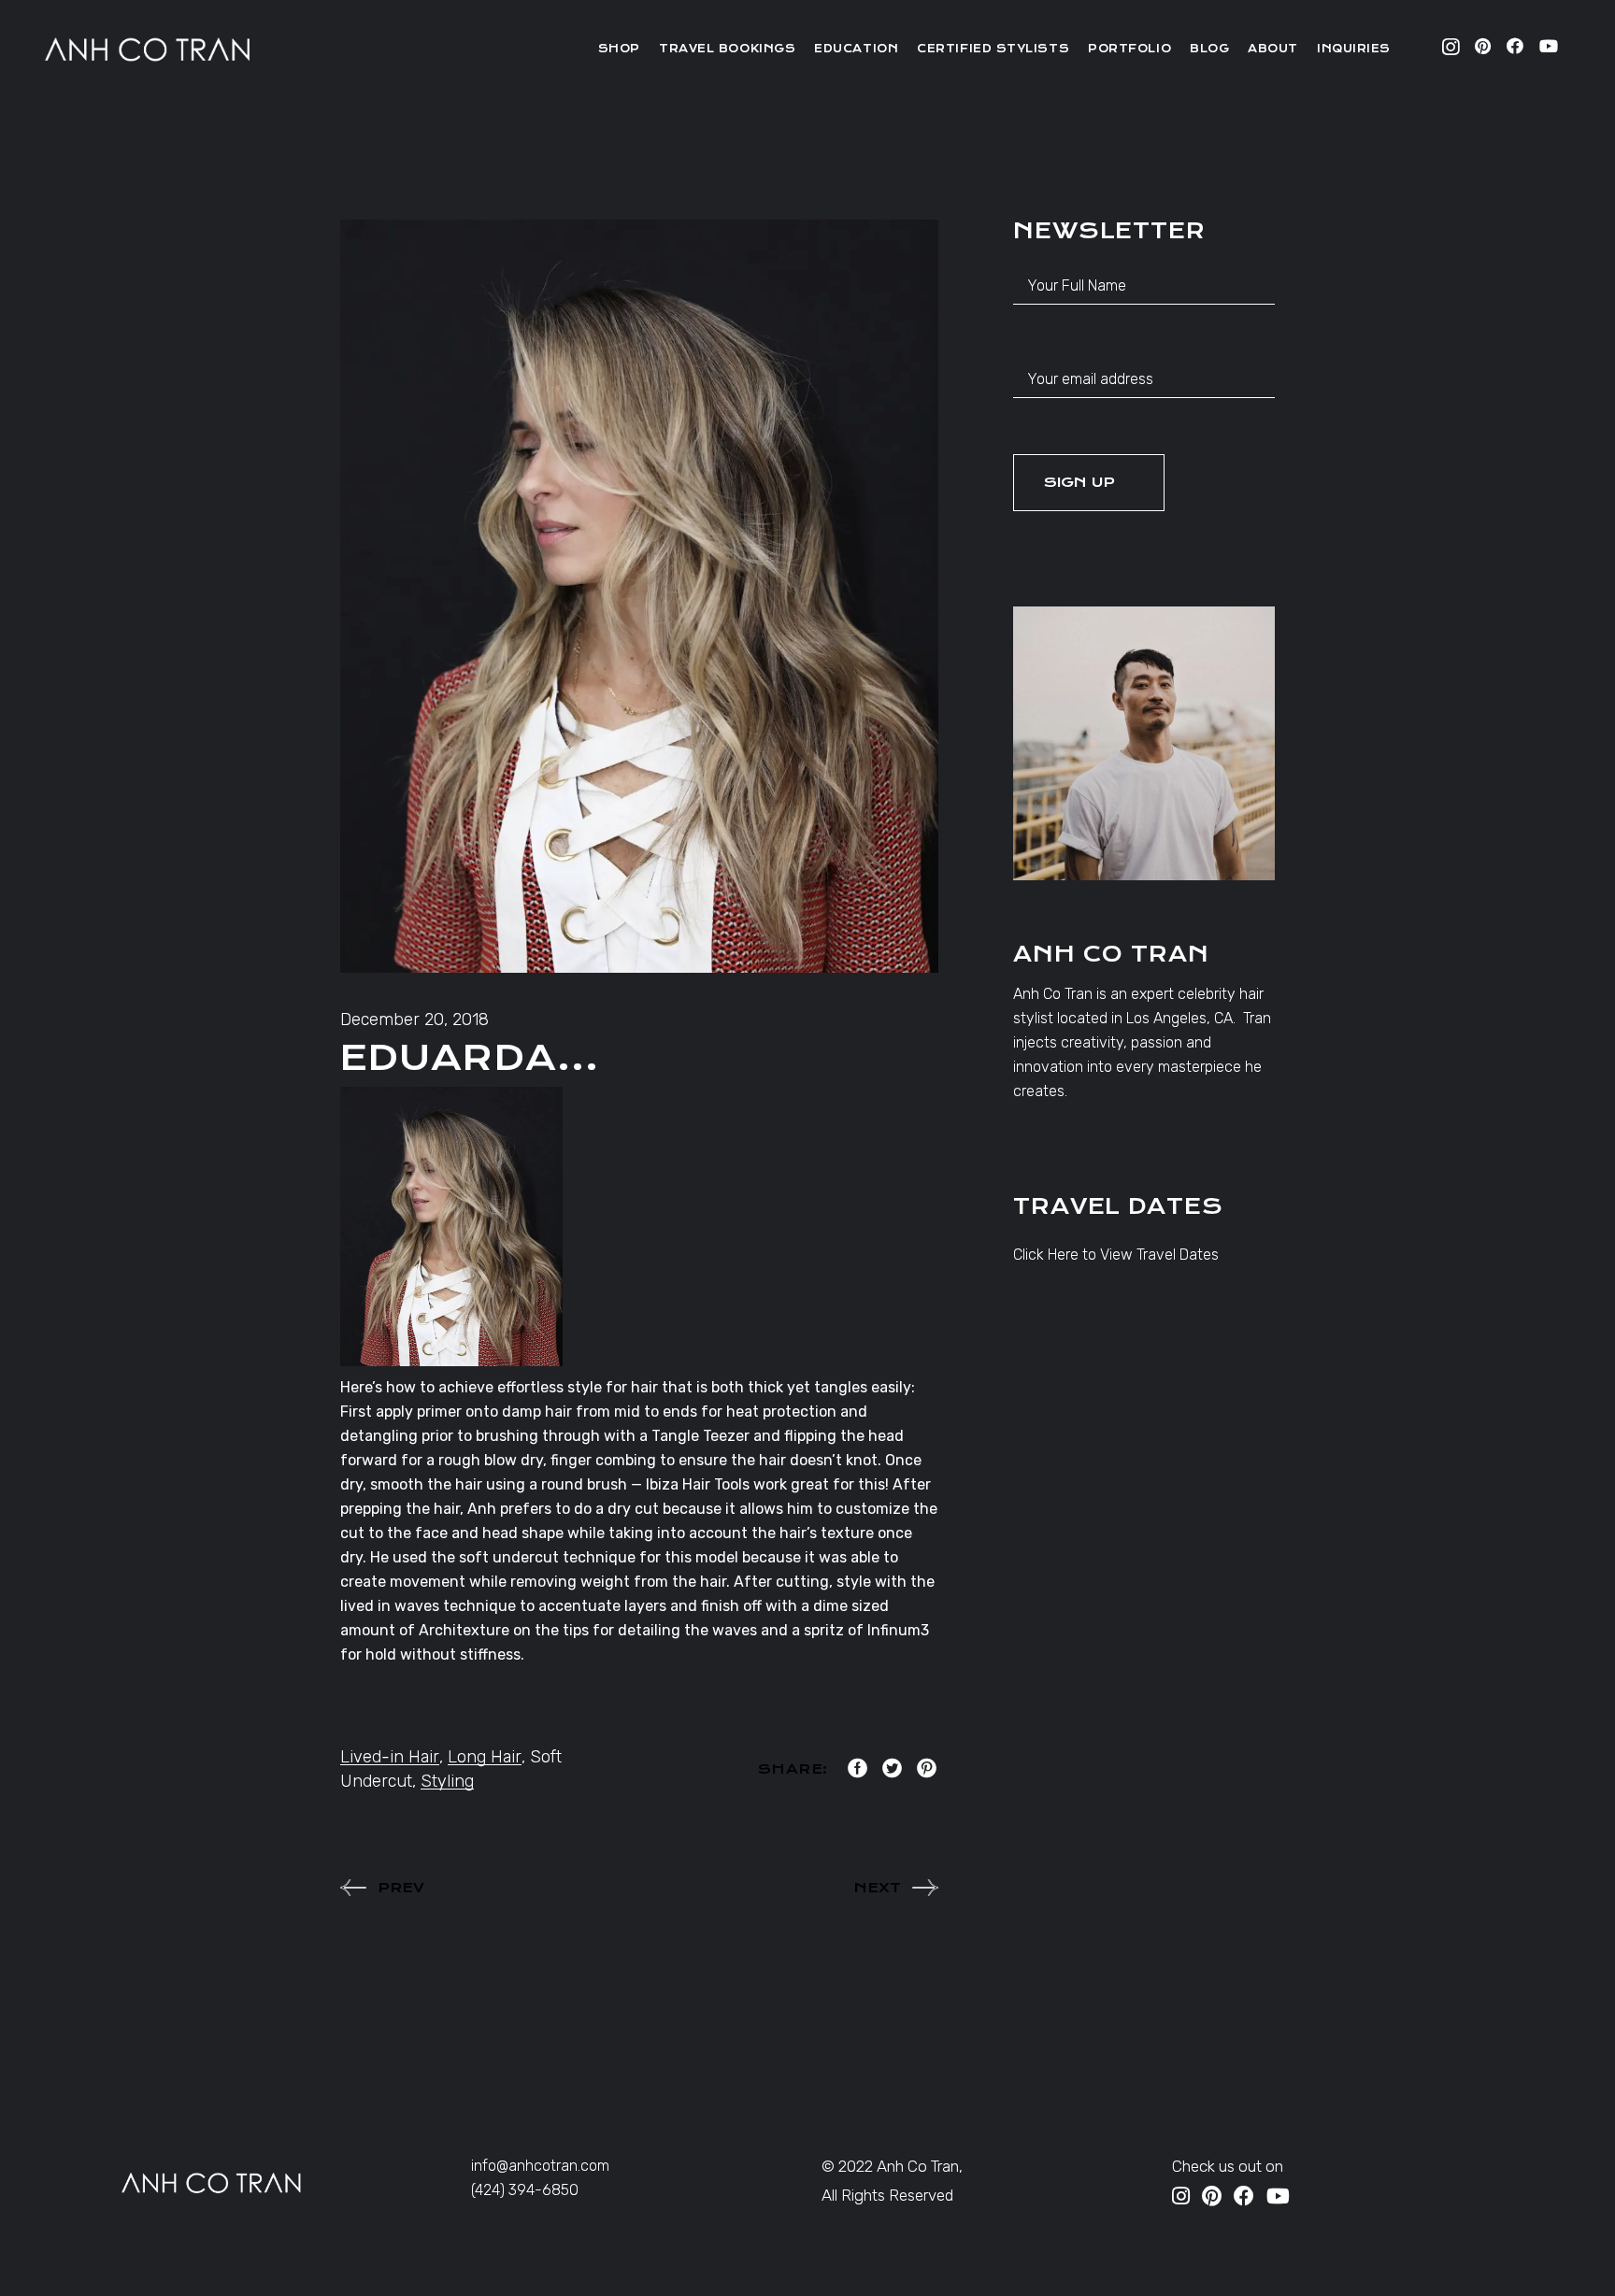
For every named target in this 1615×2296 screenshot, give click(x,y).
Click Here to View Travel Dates (1116, 1255)
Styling (447, 1781)
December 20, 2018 (414, 1020)
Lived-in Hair (390, 1757)
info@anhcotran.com (540, 2166)
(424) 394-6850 (525, 2190)
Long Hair (485, 1757)
